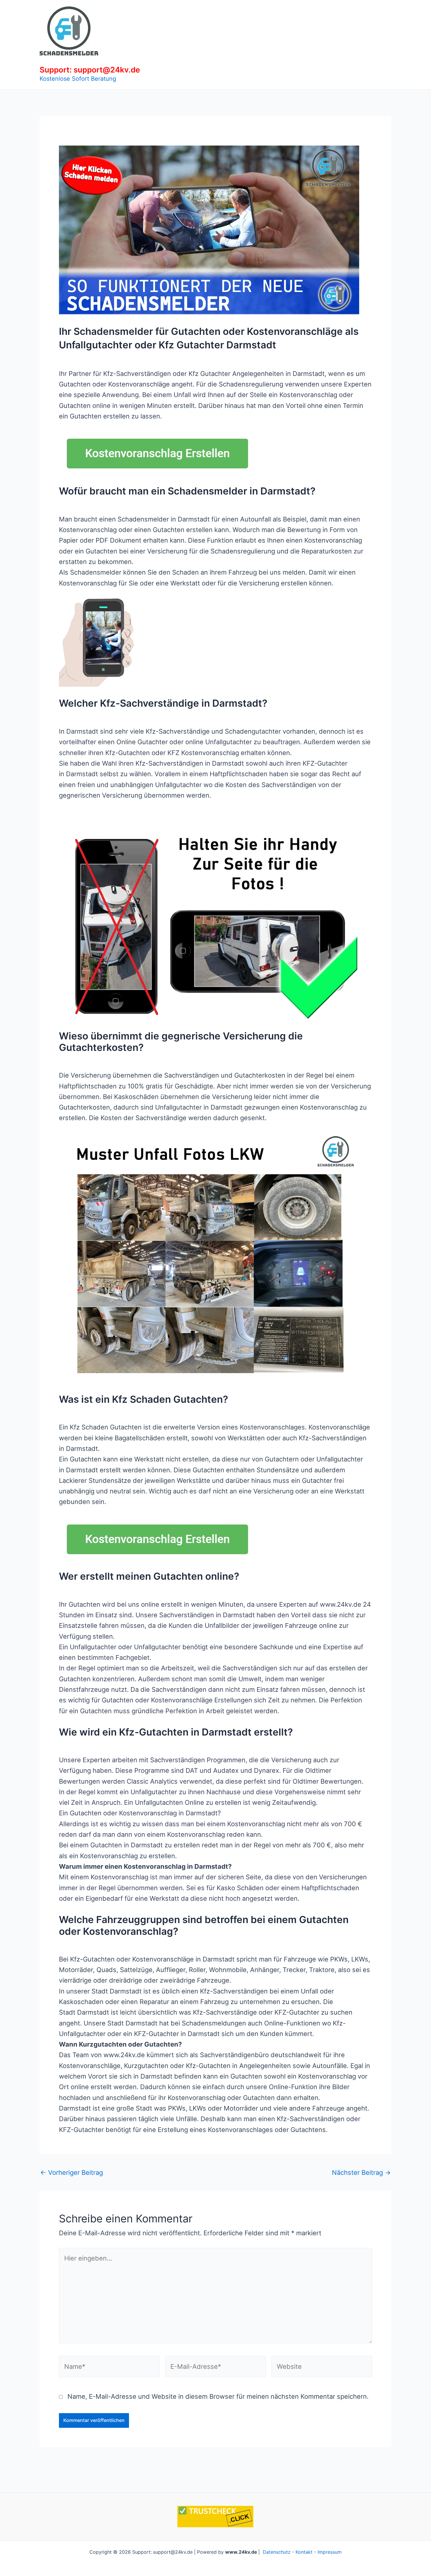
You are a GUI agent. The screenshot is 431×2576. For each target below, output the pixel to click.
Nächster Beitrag (361, 2172)
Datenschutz (277, 2552)
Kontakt (304, 2552)
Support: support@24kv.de (90, 70)
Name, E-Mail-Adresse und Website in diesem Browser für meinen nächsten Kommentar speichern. (218, 2396)
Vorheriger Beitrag (72, 2172)
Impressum (330, 2552)
